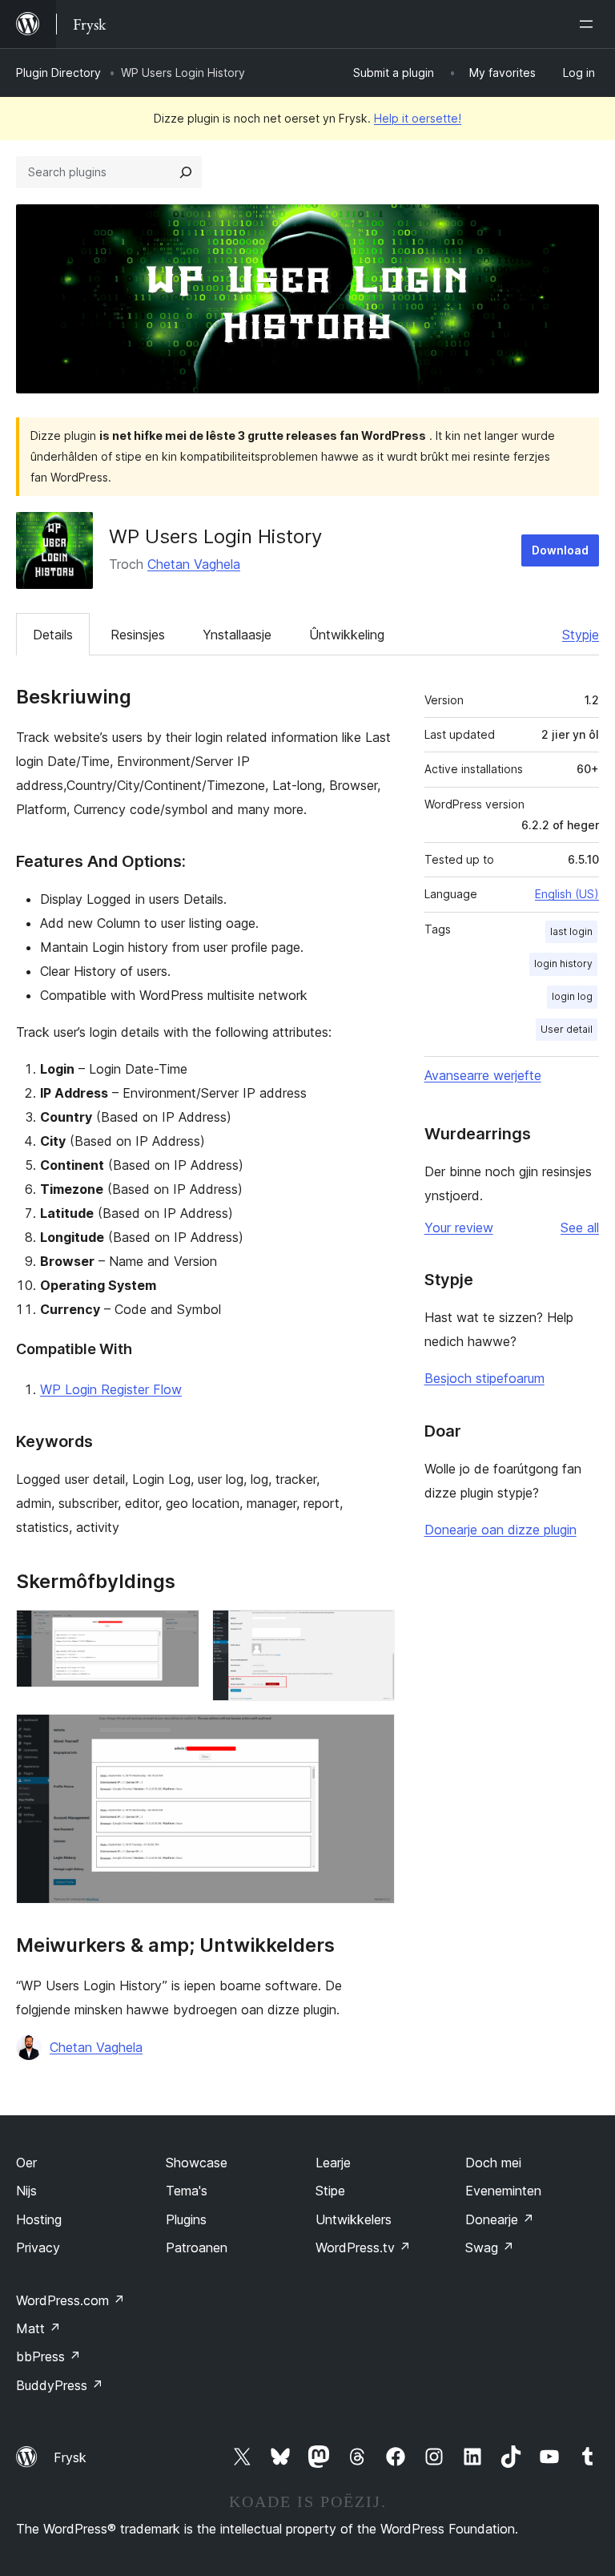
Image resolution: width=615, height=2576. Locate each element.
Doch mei (493, 2163)
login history (563, 963)
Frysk (70, 2457)
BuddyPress (60, 2385)
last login (571, 931)
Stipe (330, 2191)
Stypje (581, 635)
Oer (26, 2163)
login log (572, 996)
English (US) (567, 894)
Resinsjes (138, 635)
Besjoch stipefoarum (484, 1378)
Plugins (186, 2219)
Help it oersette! (418, 118)
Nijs (26, 2191)
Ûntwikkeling (347, 635)
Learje (333, 2163)
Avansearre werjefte (483, 1075)
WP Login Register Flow (111, 1389)
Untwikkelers (354, 2219)
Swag (490, 2247)
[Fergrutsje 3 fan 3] (373, 1735)
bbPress (48, 2356)
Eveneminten (503, 2191)
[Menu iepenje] (589, 24)
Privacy (38, 2247)
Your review (459, 1228)
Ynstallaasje (237, 635)
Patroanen (197, 2247)
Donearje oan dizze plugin (500, 1530)
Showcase (197, 2163)
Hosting (39, 2219)
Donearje (500, 2219)
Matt (38, 2328)
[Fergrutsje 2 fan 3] (373, 1631)
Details (53, 635)
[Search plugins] (186, 172)
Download (560, 550)
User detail (567, 1029)
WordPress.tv (363, 2247)
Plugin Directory (58, 73)
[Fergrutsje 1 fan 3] (178, 1631)
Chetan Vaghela (194, 564)
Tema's (187, 2191)
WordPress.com (70, 2300)
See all (580, 1228)
